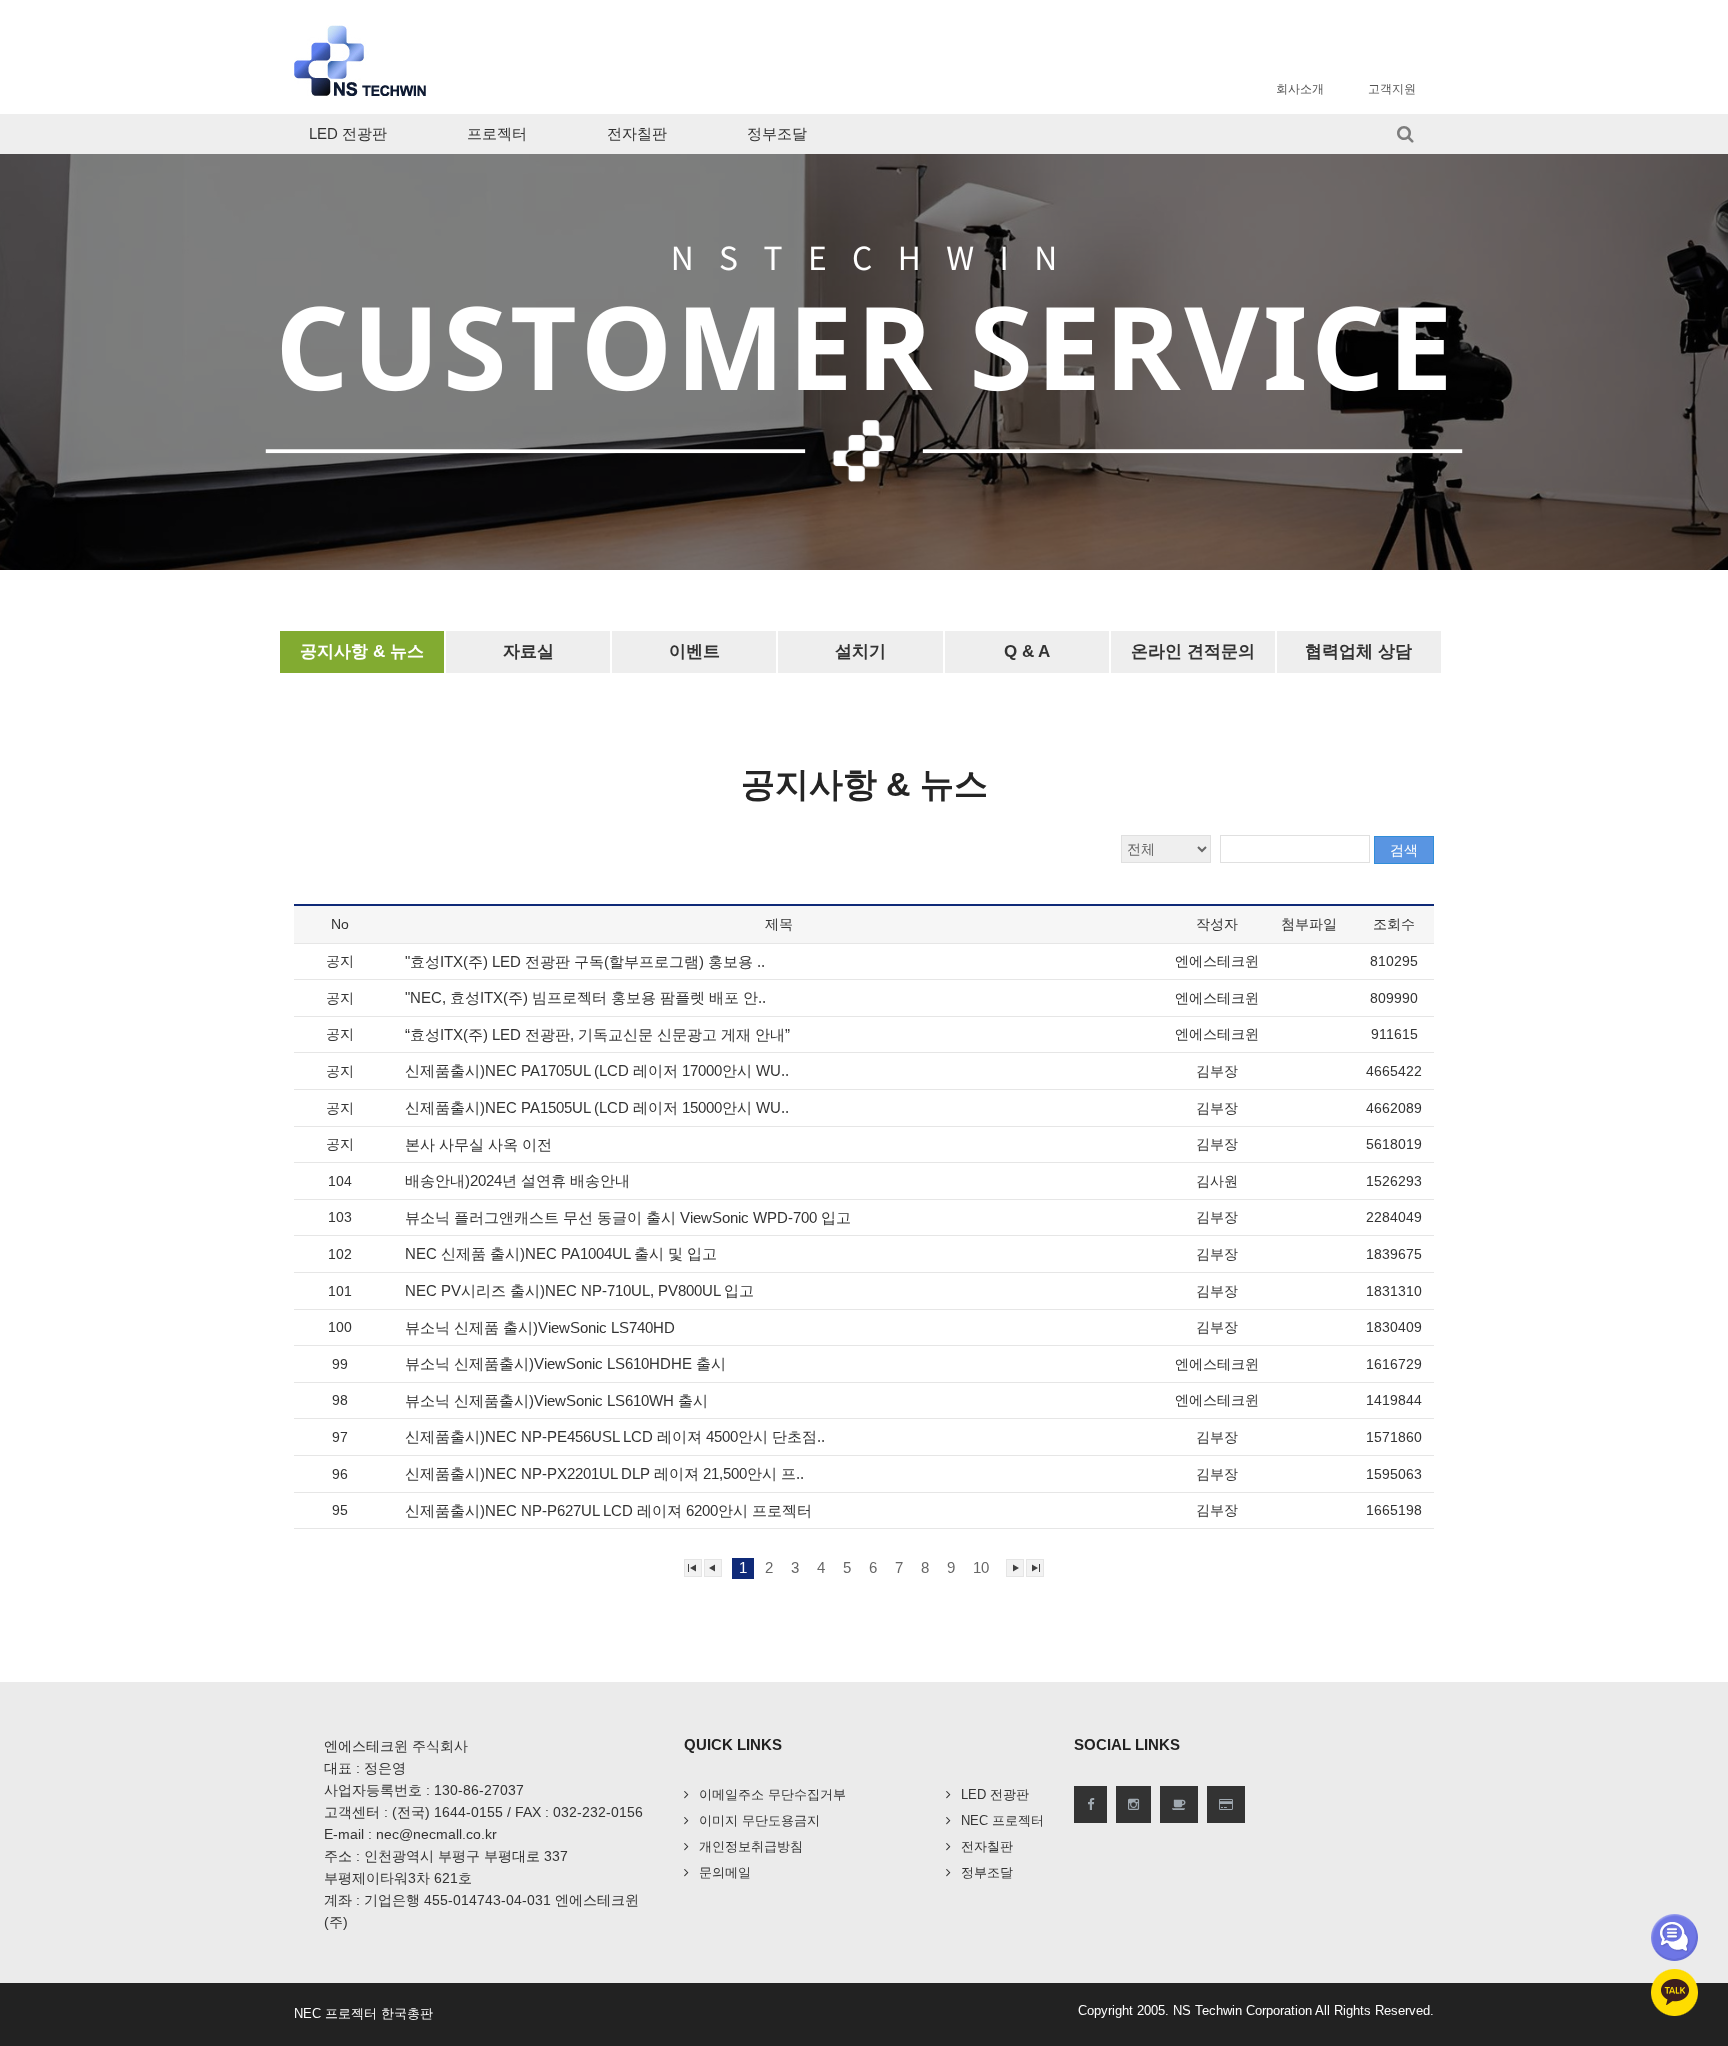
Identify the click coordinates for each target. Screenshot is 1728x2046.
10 (981, 1567)
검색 (1404, 850)
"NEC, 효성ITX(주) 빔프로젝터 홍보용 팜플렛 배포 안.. (587, 997)
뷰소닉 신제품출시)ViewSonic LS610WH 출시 (558, 1400)
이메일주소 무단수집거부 (772, 1794)
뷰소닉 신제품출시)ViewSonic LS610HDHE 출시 (567, 1363)
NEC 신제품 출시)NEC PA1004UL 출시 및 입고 (563, 1253)
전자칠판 (637, 133)
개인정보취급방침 (751, 1846)
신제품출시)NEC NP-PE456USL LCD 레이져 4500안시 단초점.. (617, 1436)
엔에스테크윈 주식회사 (396, 1746)
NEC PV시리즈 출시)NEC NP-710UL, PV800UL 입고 (581, 1290)
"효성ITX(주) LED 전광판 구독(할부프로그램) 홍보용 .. (587, 961)
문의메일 (725, 1872)
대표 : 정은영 (365, 1768)
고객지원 (1392, 89)
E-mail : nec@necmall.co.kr (410, 1834)
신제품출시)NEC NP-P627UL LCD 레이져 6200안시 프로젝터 (610, 1510)
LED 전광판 (348, 133)
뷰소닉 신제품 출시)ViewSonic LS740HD (542, 1327)
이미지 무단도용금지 (759, 1820)
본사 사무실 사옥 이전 (480, 1144)
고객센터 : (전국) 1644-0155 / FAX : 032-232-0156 (483, 1812)
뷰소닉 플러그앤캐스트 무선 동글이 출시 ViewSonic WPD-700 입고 (630, 1217)
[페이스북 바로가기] (1090, 1804)
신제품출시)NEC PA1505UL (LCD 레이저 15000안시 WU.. (599, 1107)
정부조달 (777, 133)
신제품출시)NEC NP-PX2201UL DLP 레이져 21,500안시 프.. (606, 1473)
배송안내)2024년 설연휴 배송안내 (519, 1180)
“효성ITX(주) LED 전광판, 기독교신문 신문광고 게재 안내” (599, 1034)
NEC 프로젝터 (1002, 1820)
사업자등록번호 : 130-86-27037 (424, 1790)
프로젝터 (497, 133)
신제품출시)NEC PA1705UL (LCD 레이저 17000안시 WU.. (599, 1070)
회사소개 (1300, 89)
